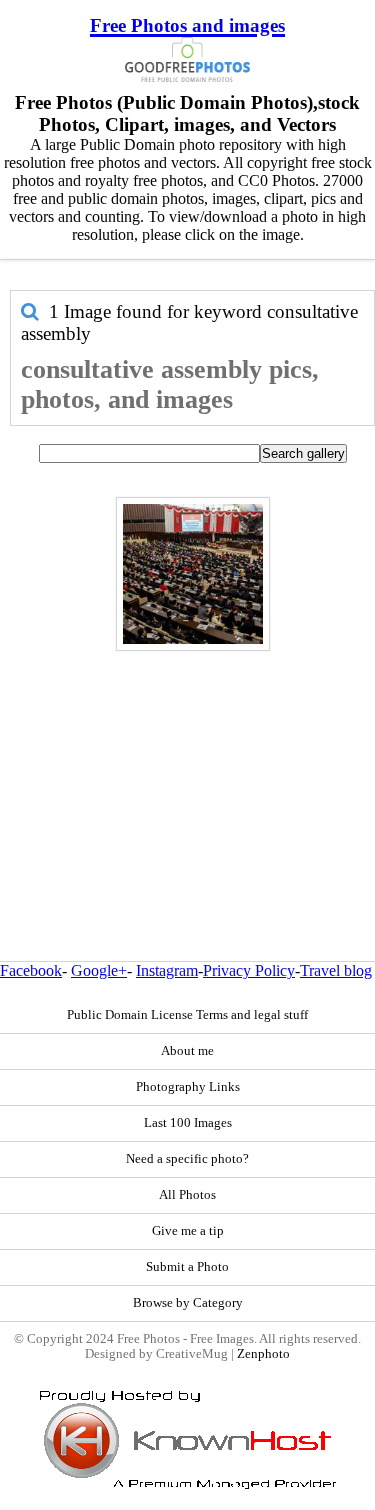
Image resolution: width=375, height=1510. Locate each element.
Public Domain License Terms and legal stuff (187, 1015)
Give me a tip (188, 1231)
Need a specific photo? (187, 1159)
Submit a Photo (187, 1267)
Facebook (31, 970)
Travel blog (336, 970)
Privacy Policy (249, 970)
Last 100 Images (188, 1123)
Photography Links (188, 1087)
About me (187, 1051)
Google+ (99, 970)
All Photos (187, 1195)
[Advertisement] (187, 763)
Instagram (167, 970)
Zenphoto (263, 1354)
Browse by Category (188, 1303)
